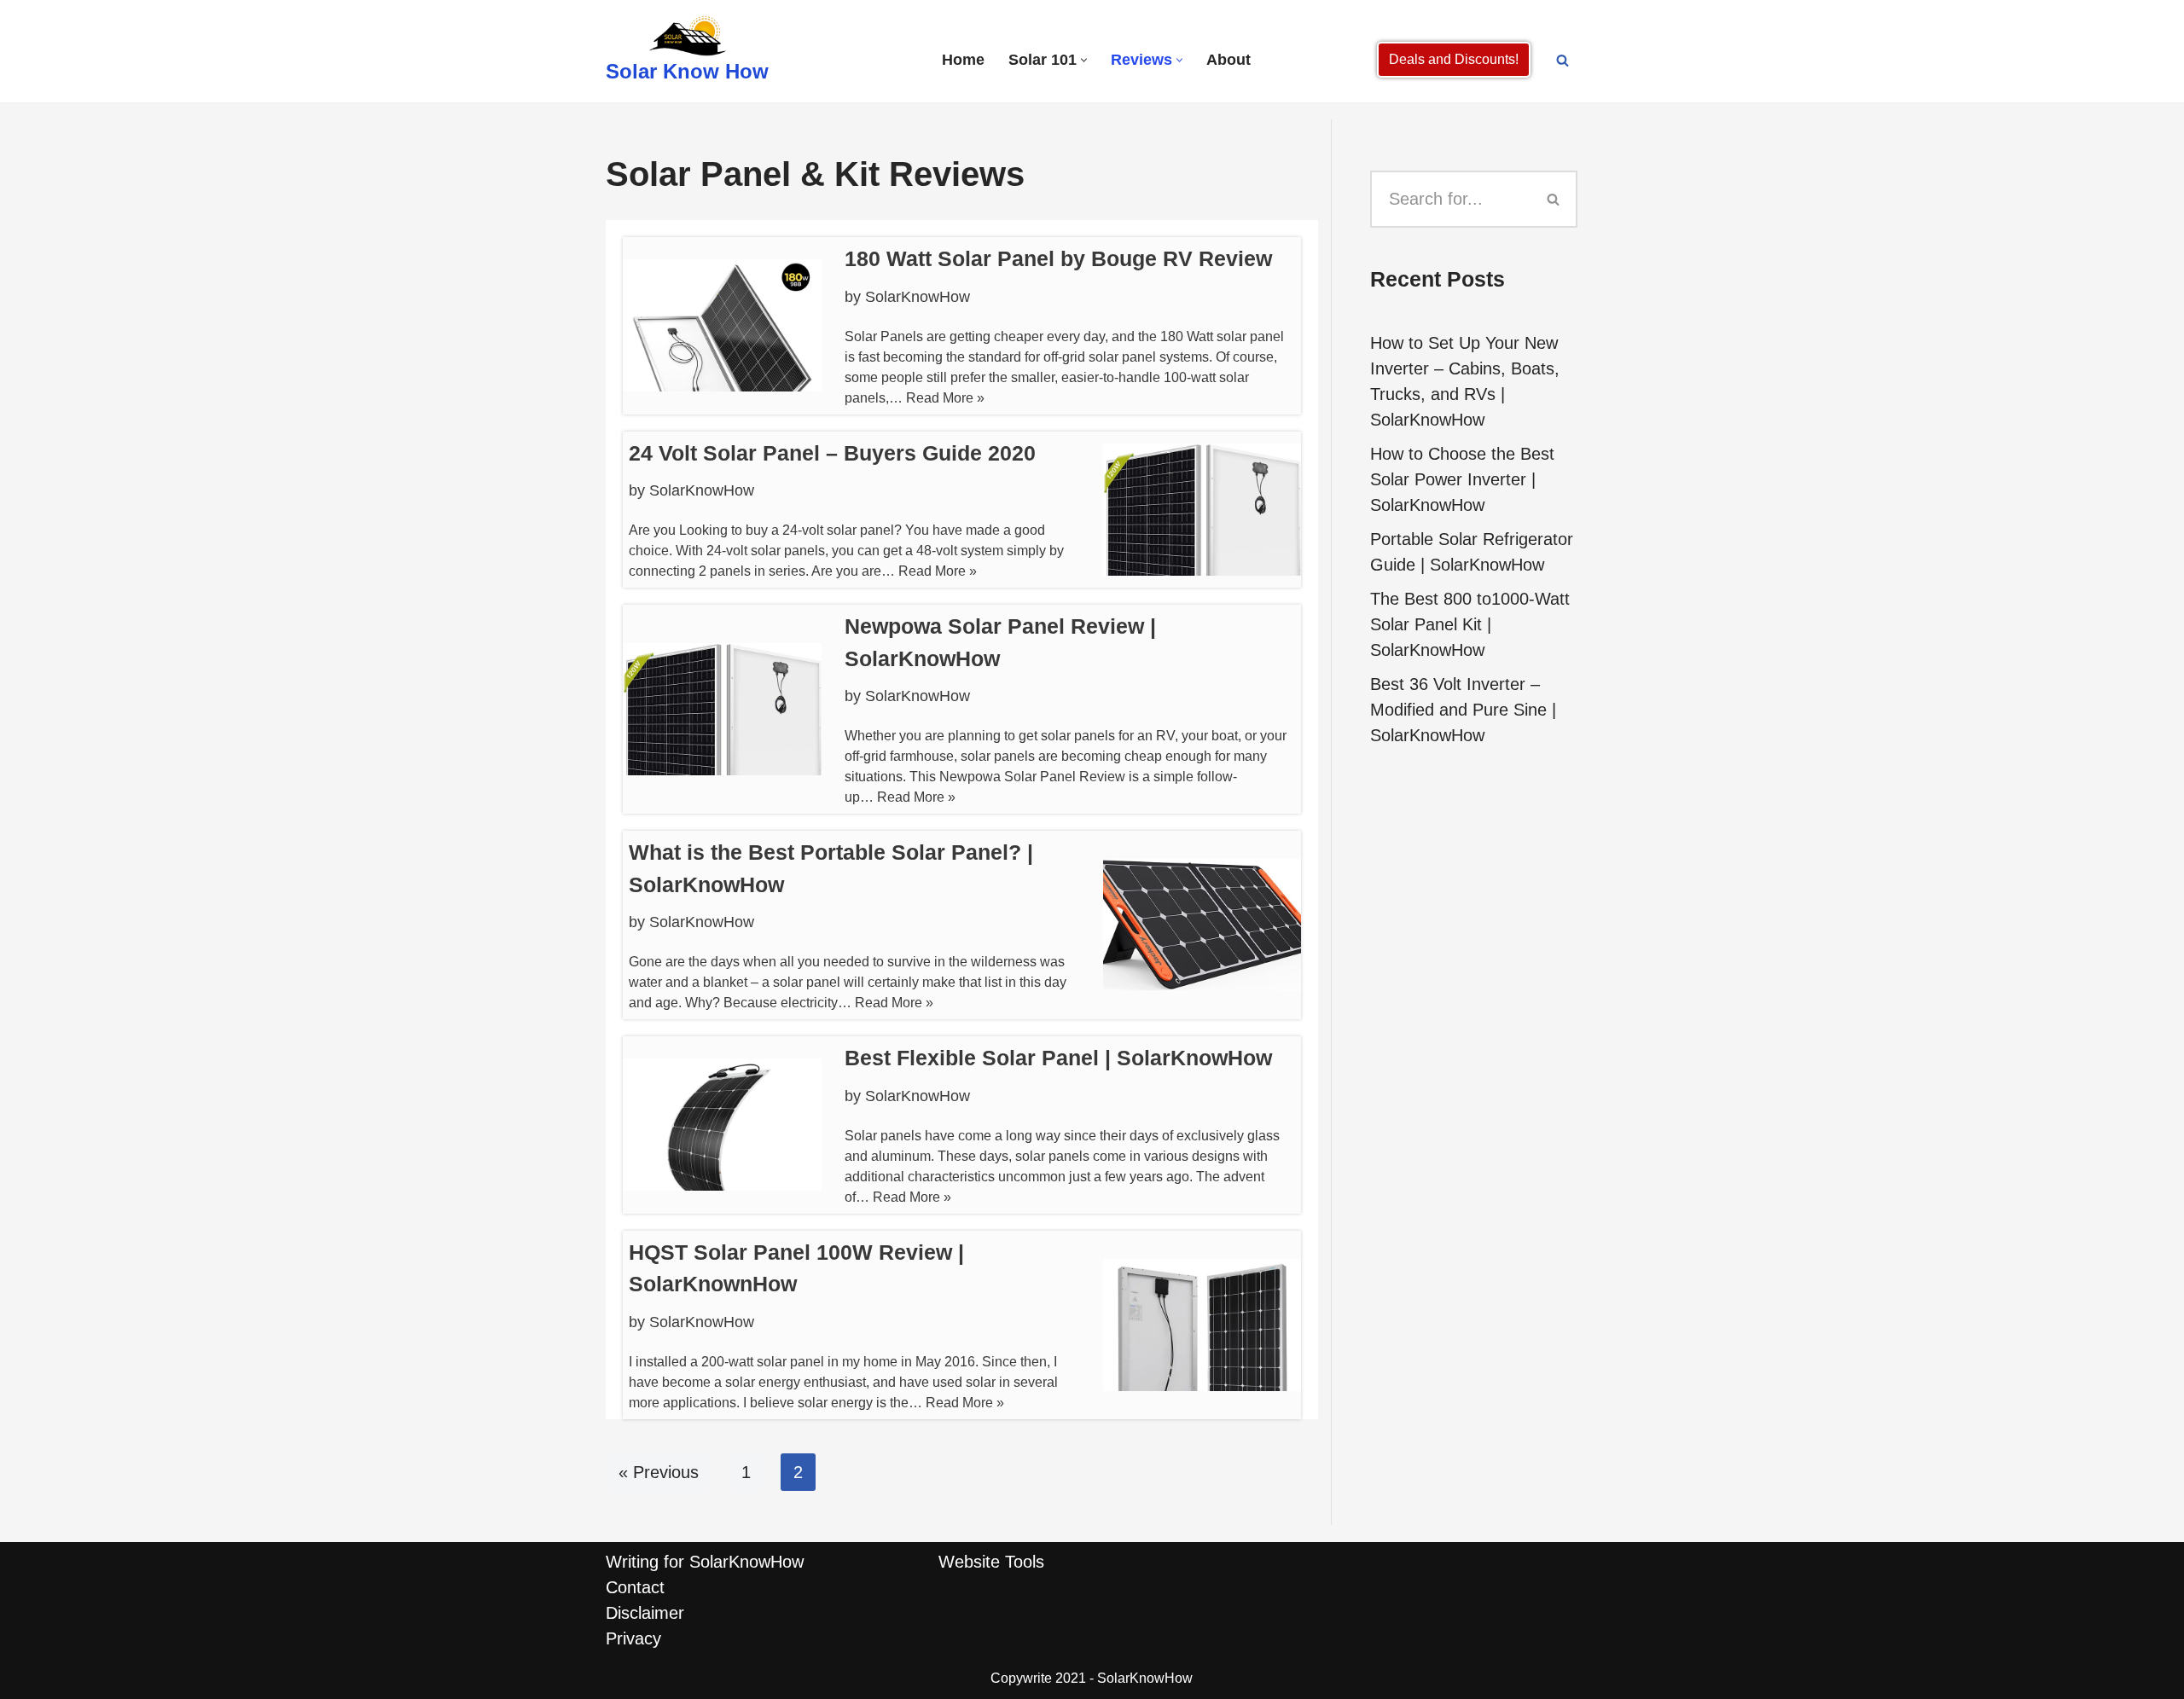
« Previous (659, 1472)
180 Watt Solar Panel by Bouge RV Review (1058, 258)
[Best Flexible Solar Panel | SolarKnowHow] (722, 1125)
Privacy (633, 1638)
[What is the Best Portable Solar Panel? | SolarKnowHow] (1202, 925)
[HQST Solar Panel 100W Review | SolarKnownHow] (1202, 1325)
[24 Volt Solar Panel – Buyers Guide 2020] (1202, 510)
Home (963, 60)
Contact (635, 1587)
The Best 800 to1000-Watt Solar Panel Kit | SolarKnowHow (1470, 624)
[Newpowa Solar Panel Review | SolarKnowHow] (722, 709)
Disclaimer (645, 1613)
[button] (1084, 60)
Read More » (945, 398)
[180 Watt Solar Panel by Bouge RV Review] (722, 325)
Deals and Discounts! (1454, 59)
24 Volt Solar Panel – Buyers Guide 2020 (832, 453)
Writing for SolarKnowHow (705, 1562)
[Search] (1562, 60)
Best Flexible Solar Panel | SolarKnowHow (1058, 1058)
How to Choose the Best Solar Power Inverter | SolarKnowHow (1462, 479)
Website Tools (991, 1562)
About (1228, 60)
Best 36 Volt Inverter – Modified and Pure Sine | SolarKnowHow (1463, 710)
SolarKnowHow (918, 297)
